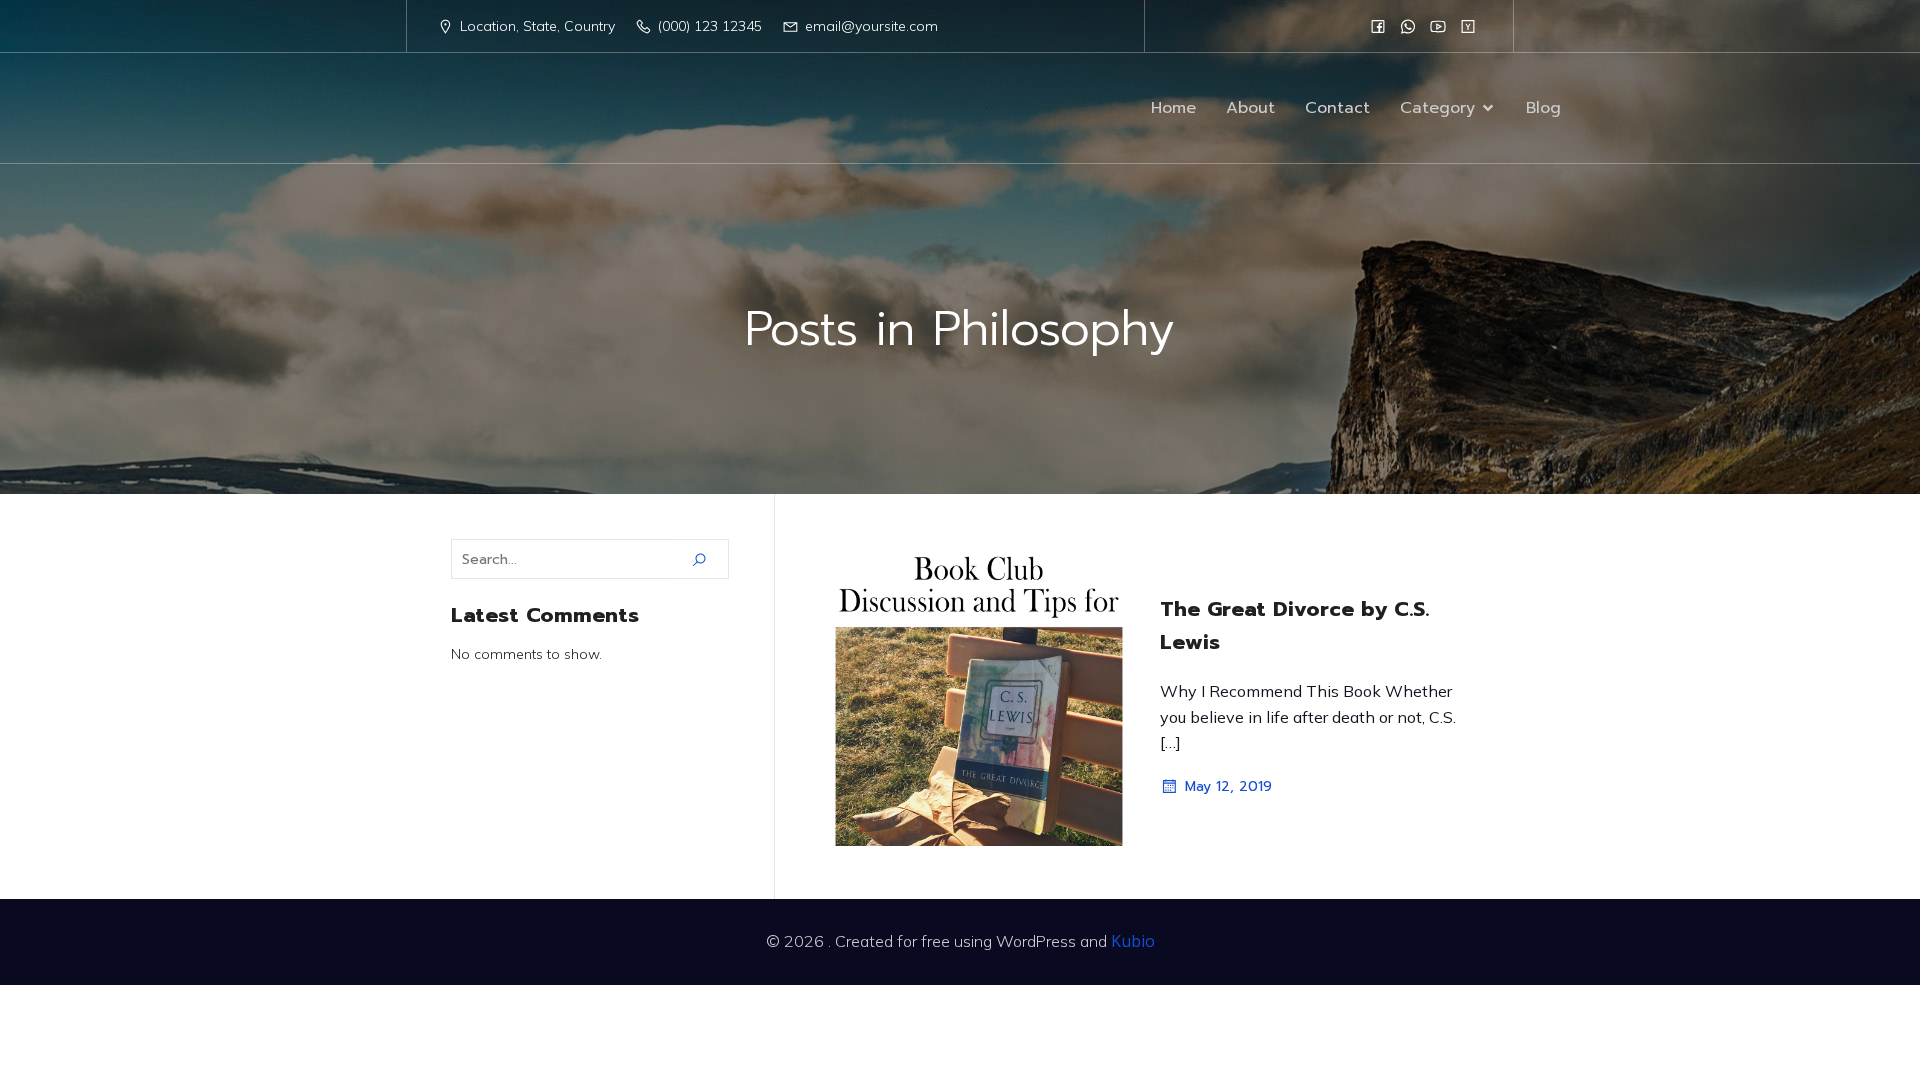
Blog (1543, 108)
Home (1173, 108)
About (1250, 108)
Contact (1337, 108)
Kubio (1133, 941)
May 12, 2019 (1228, 786)
